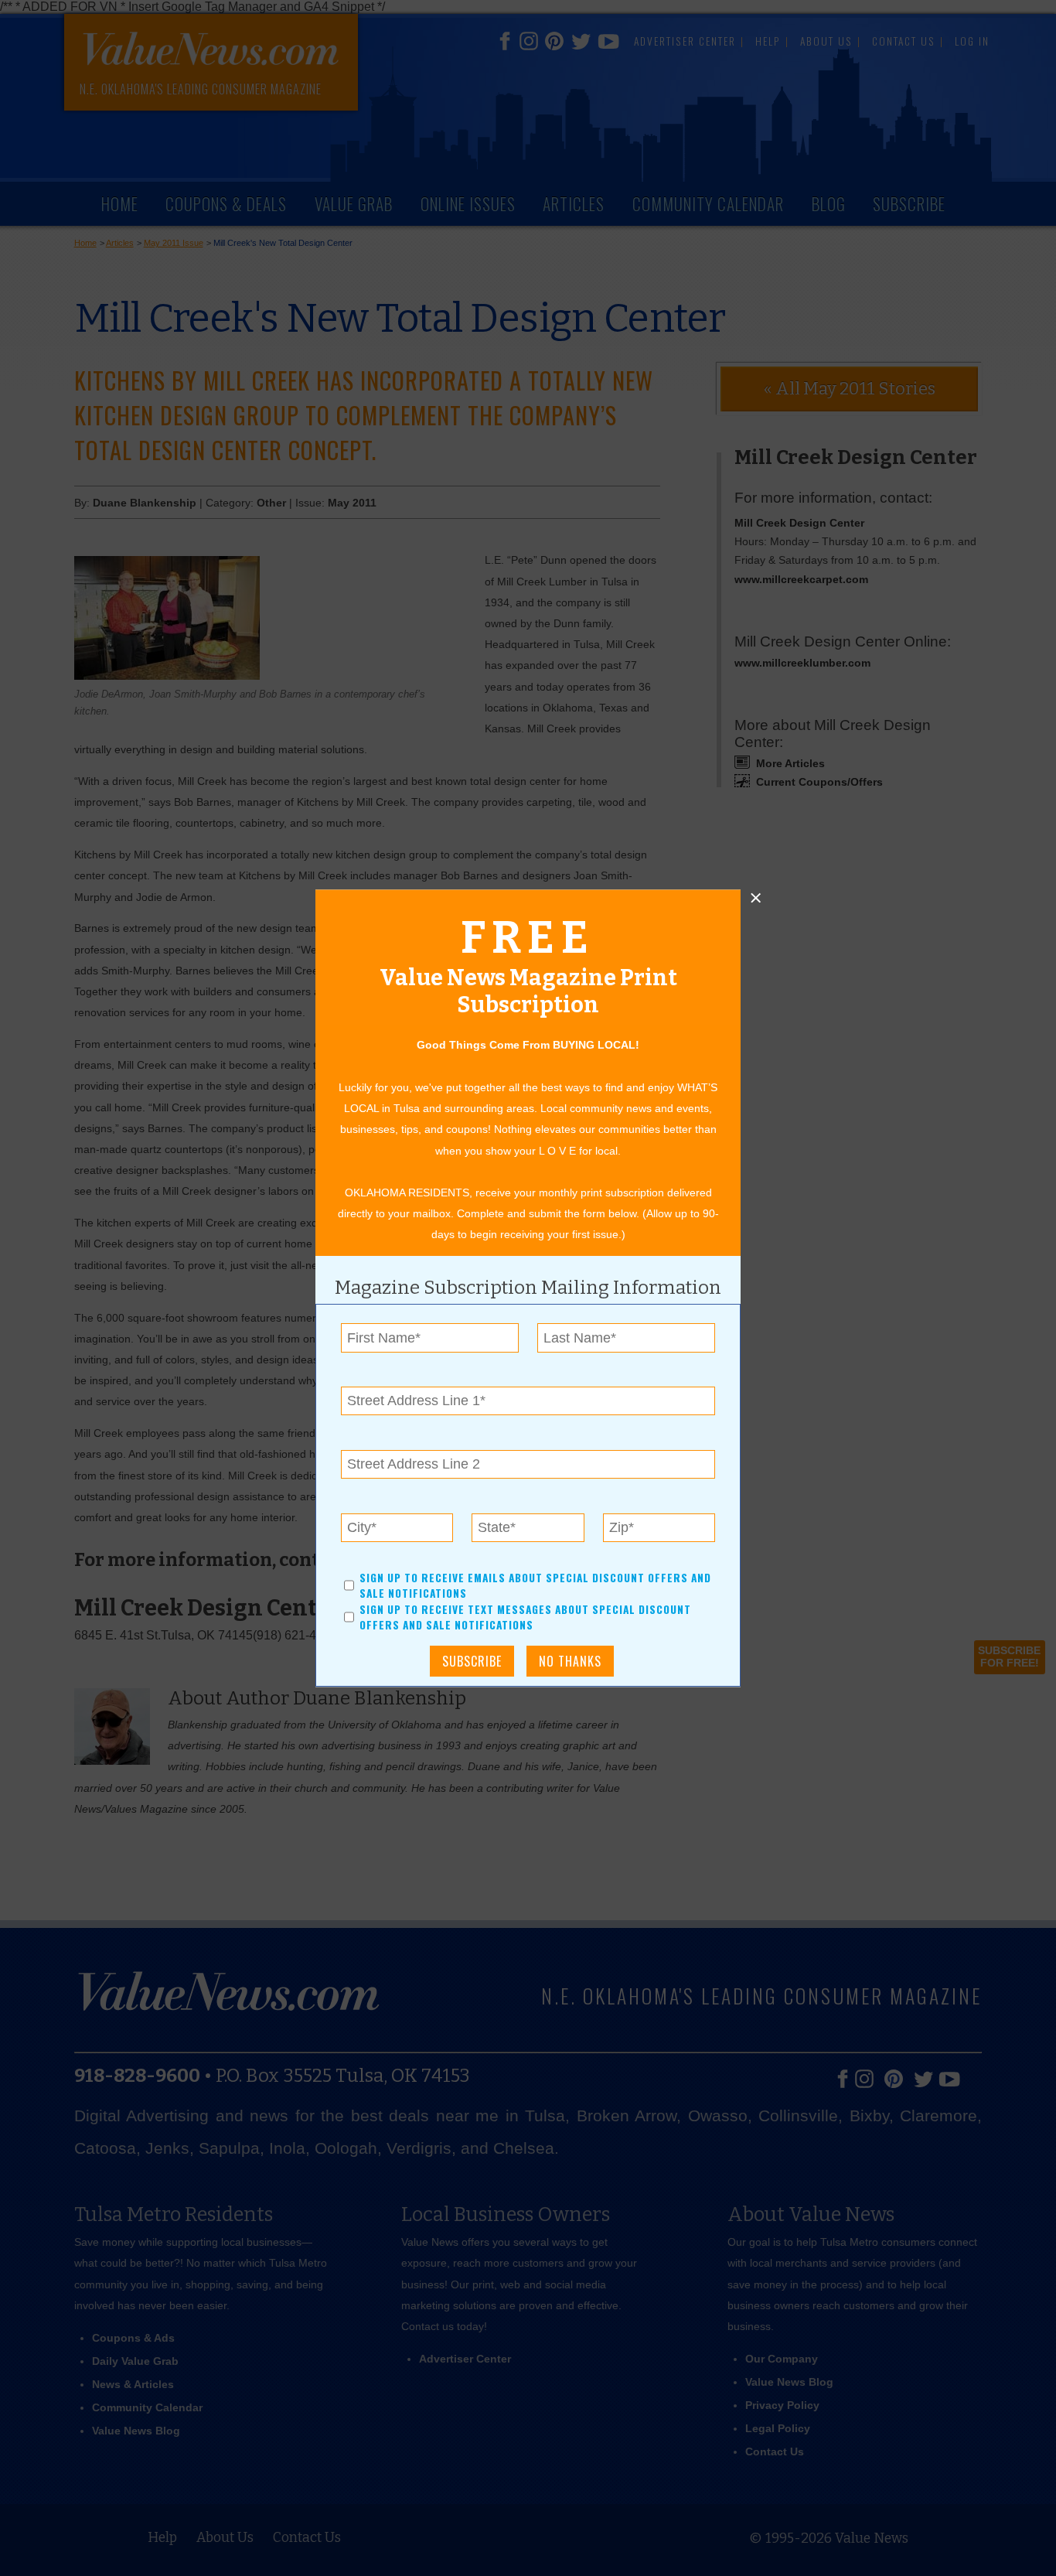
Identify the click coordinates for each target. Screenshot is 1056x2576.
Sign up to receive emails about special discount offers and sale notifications (535, 1585)
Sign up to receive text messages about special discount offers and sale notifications (525, 1617)
